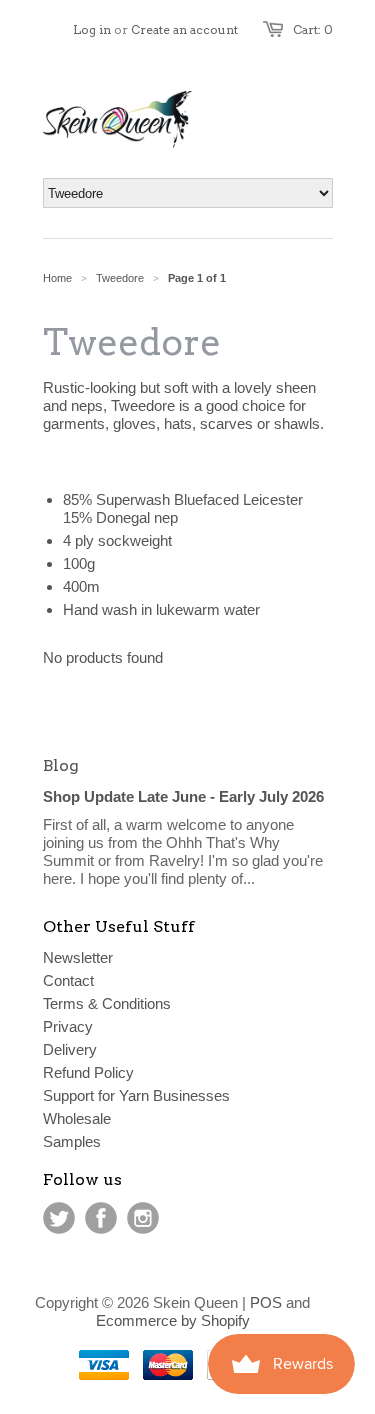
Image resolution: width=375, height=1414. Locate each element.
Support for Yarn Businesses (136, 1095)
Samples (72, 1141)
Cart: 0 (313, 29)
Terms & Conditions (107, 1003)
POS (266, 1302)
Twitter (59, 1218)
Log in (92, 29)
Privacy (68, 1026)
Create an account (184, 29)
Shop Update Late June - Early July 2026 (183, 796)
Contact (68, 980)
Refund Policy (88, 1072)
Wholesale (77, 1118)
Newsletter (78, 957)
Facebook (101, 1218)
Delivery (70, 1049)
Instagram (143, 1218)
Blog (61, 765)
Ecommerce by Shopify (173, 1320)
